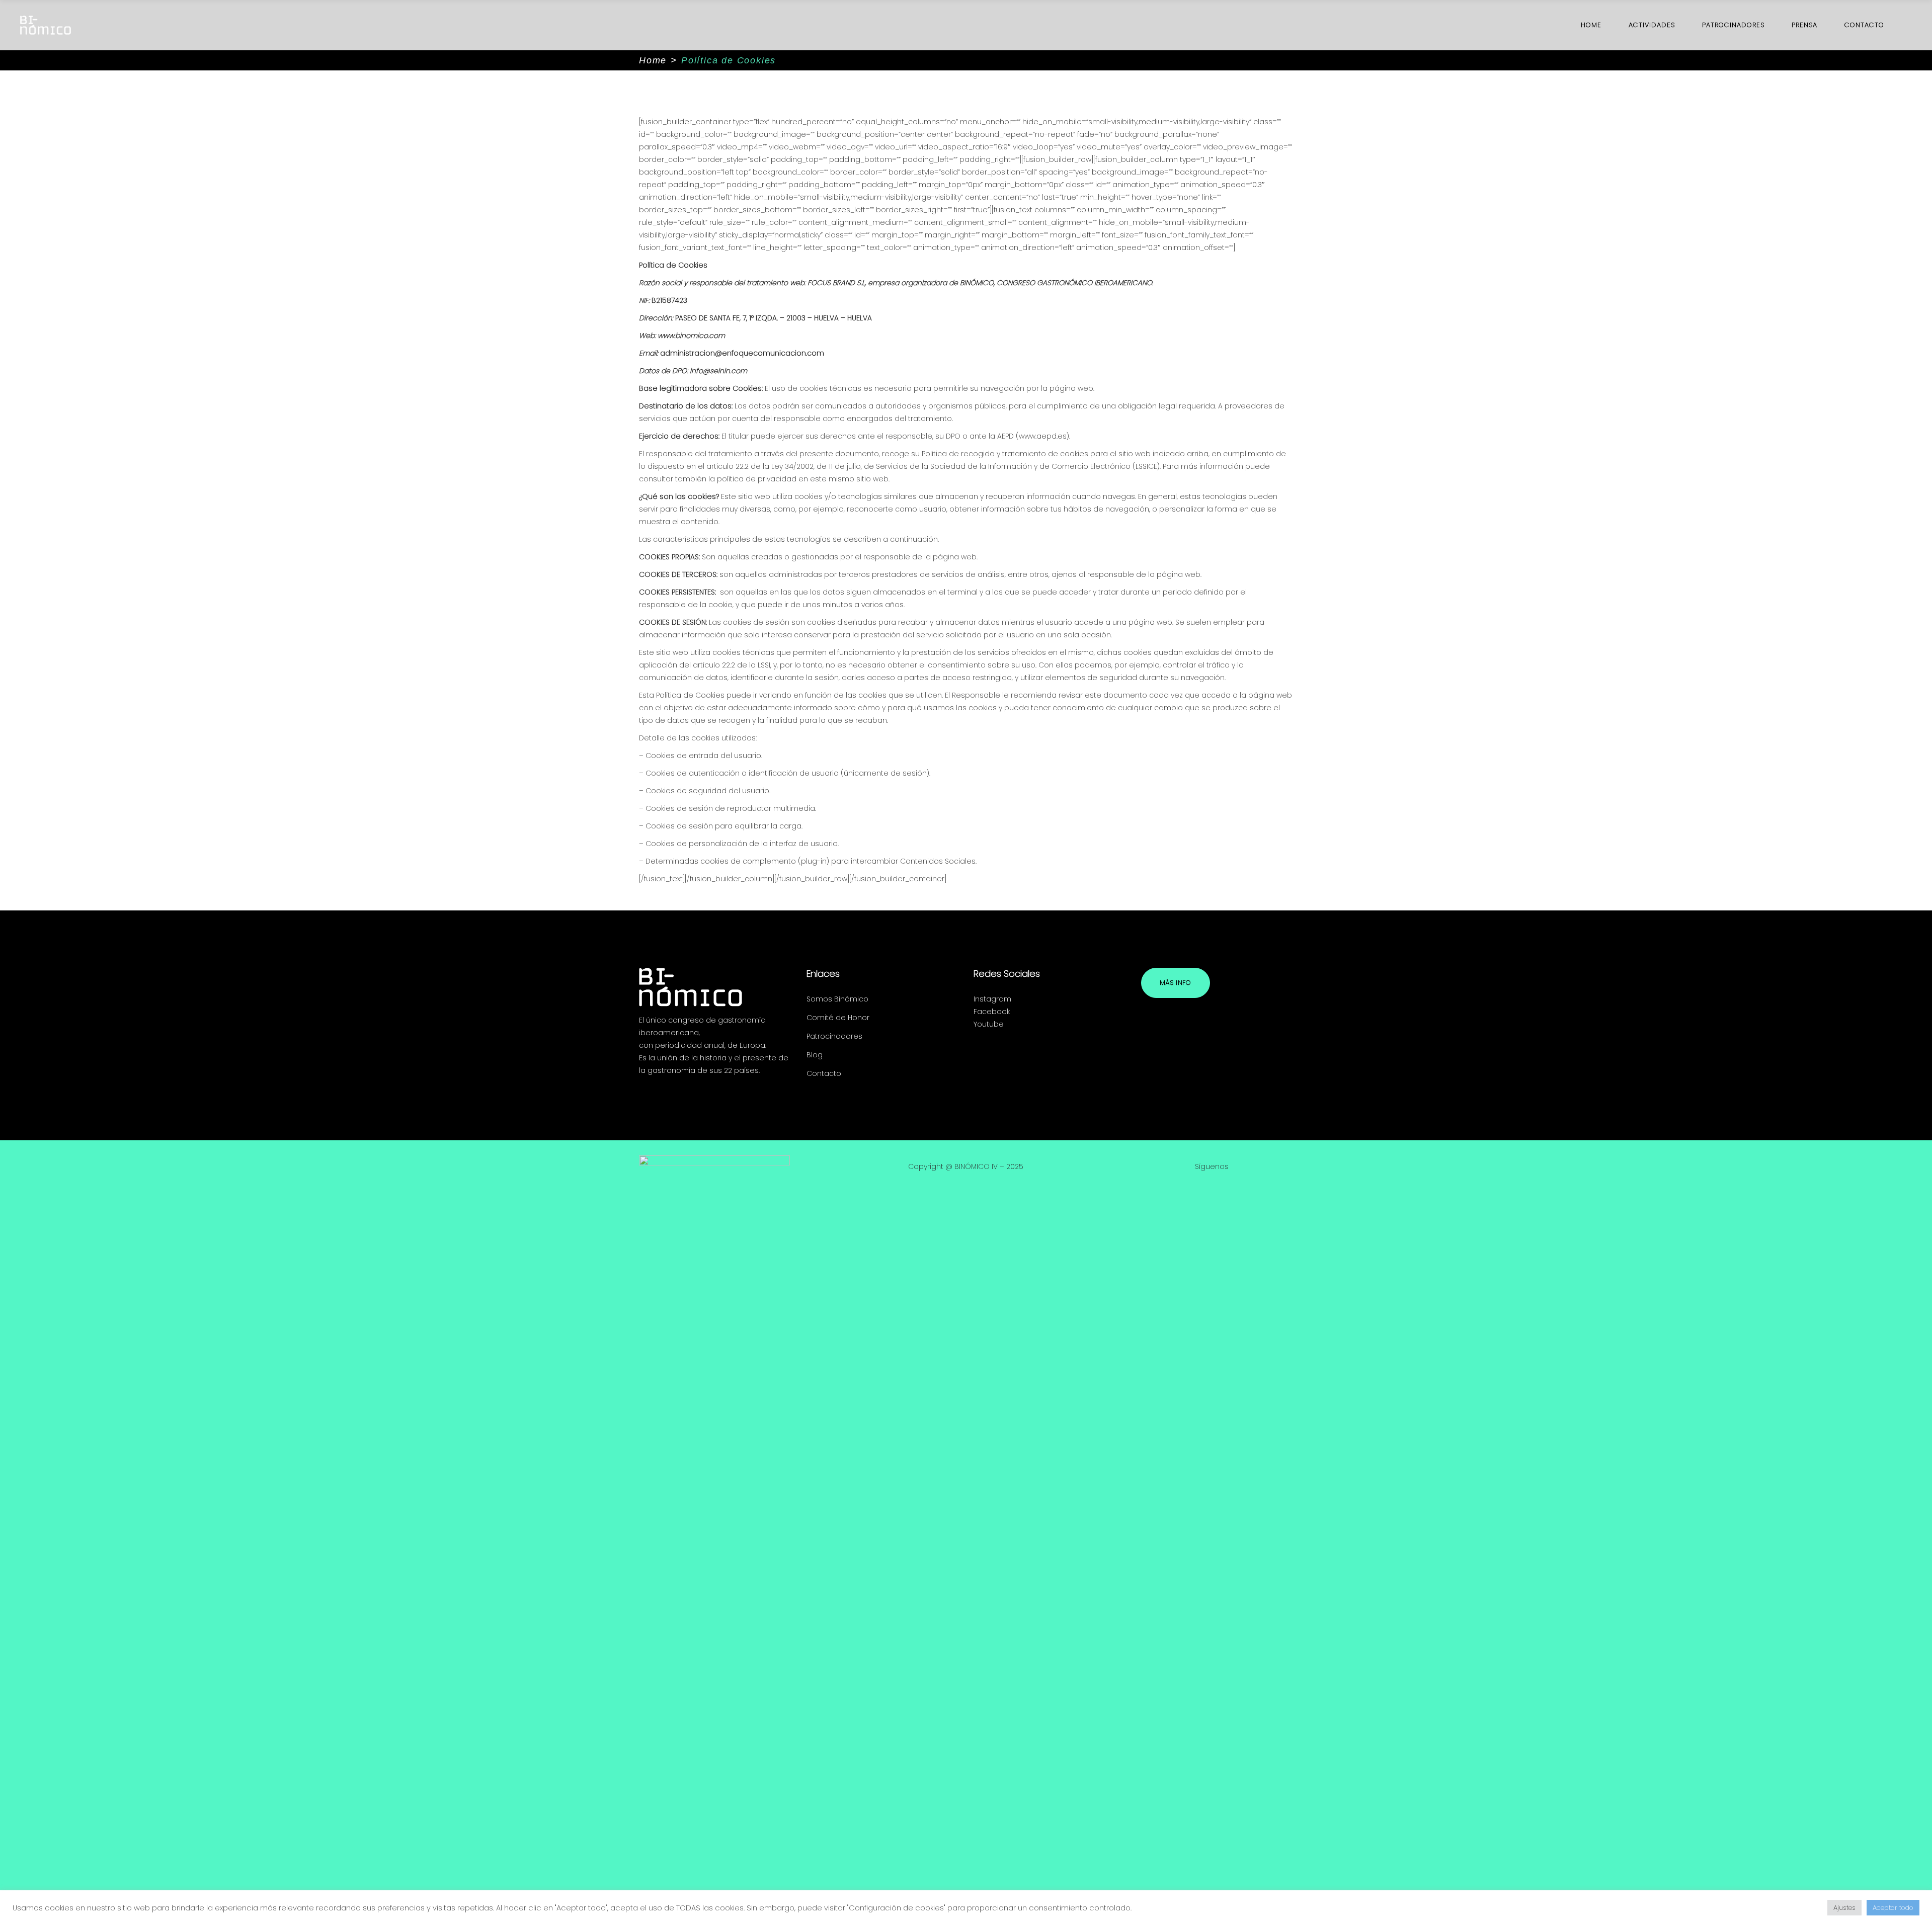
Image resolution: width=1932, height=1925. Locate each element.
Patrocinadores (834, 1036)
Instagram (992, 999)
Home (653, 60)
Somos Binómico (837, 999)
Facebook (992, 1012)
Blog (815, 1055)
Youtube (989, 1024)
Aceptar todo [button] (1893, 1908)
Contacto (824, 1073)
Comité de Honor (838, 1018)
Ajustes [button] (1844, 1908)
